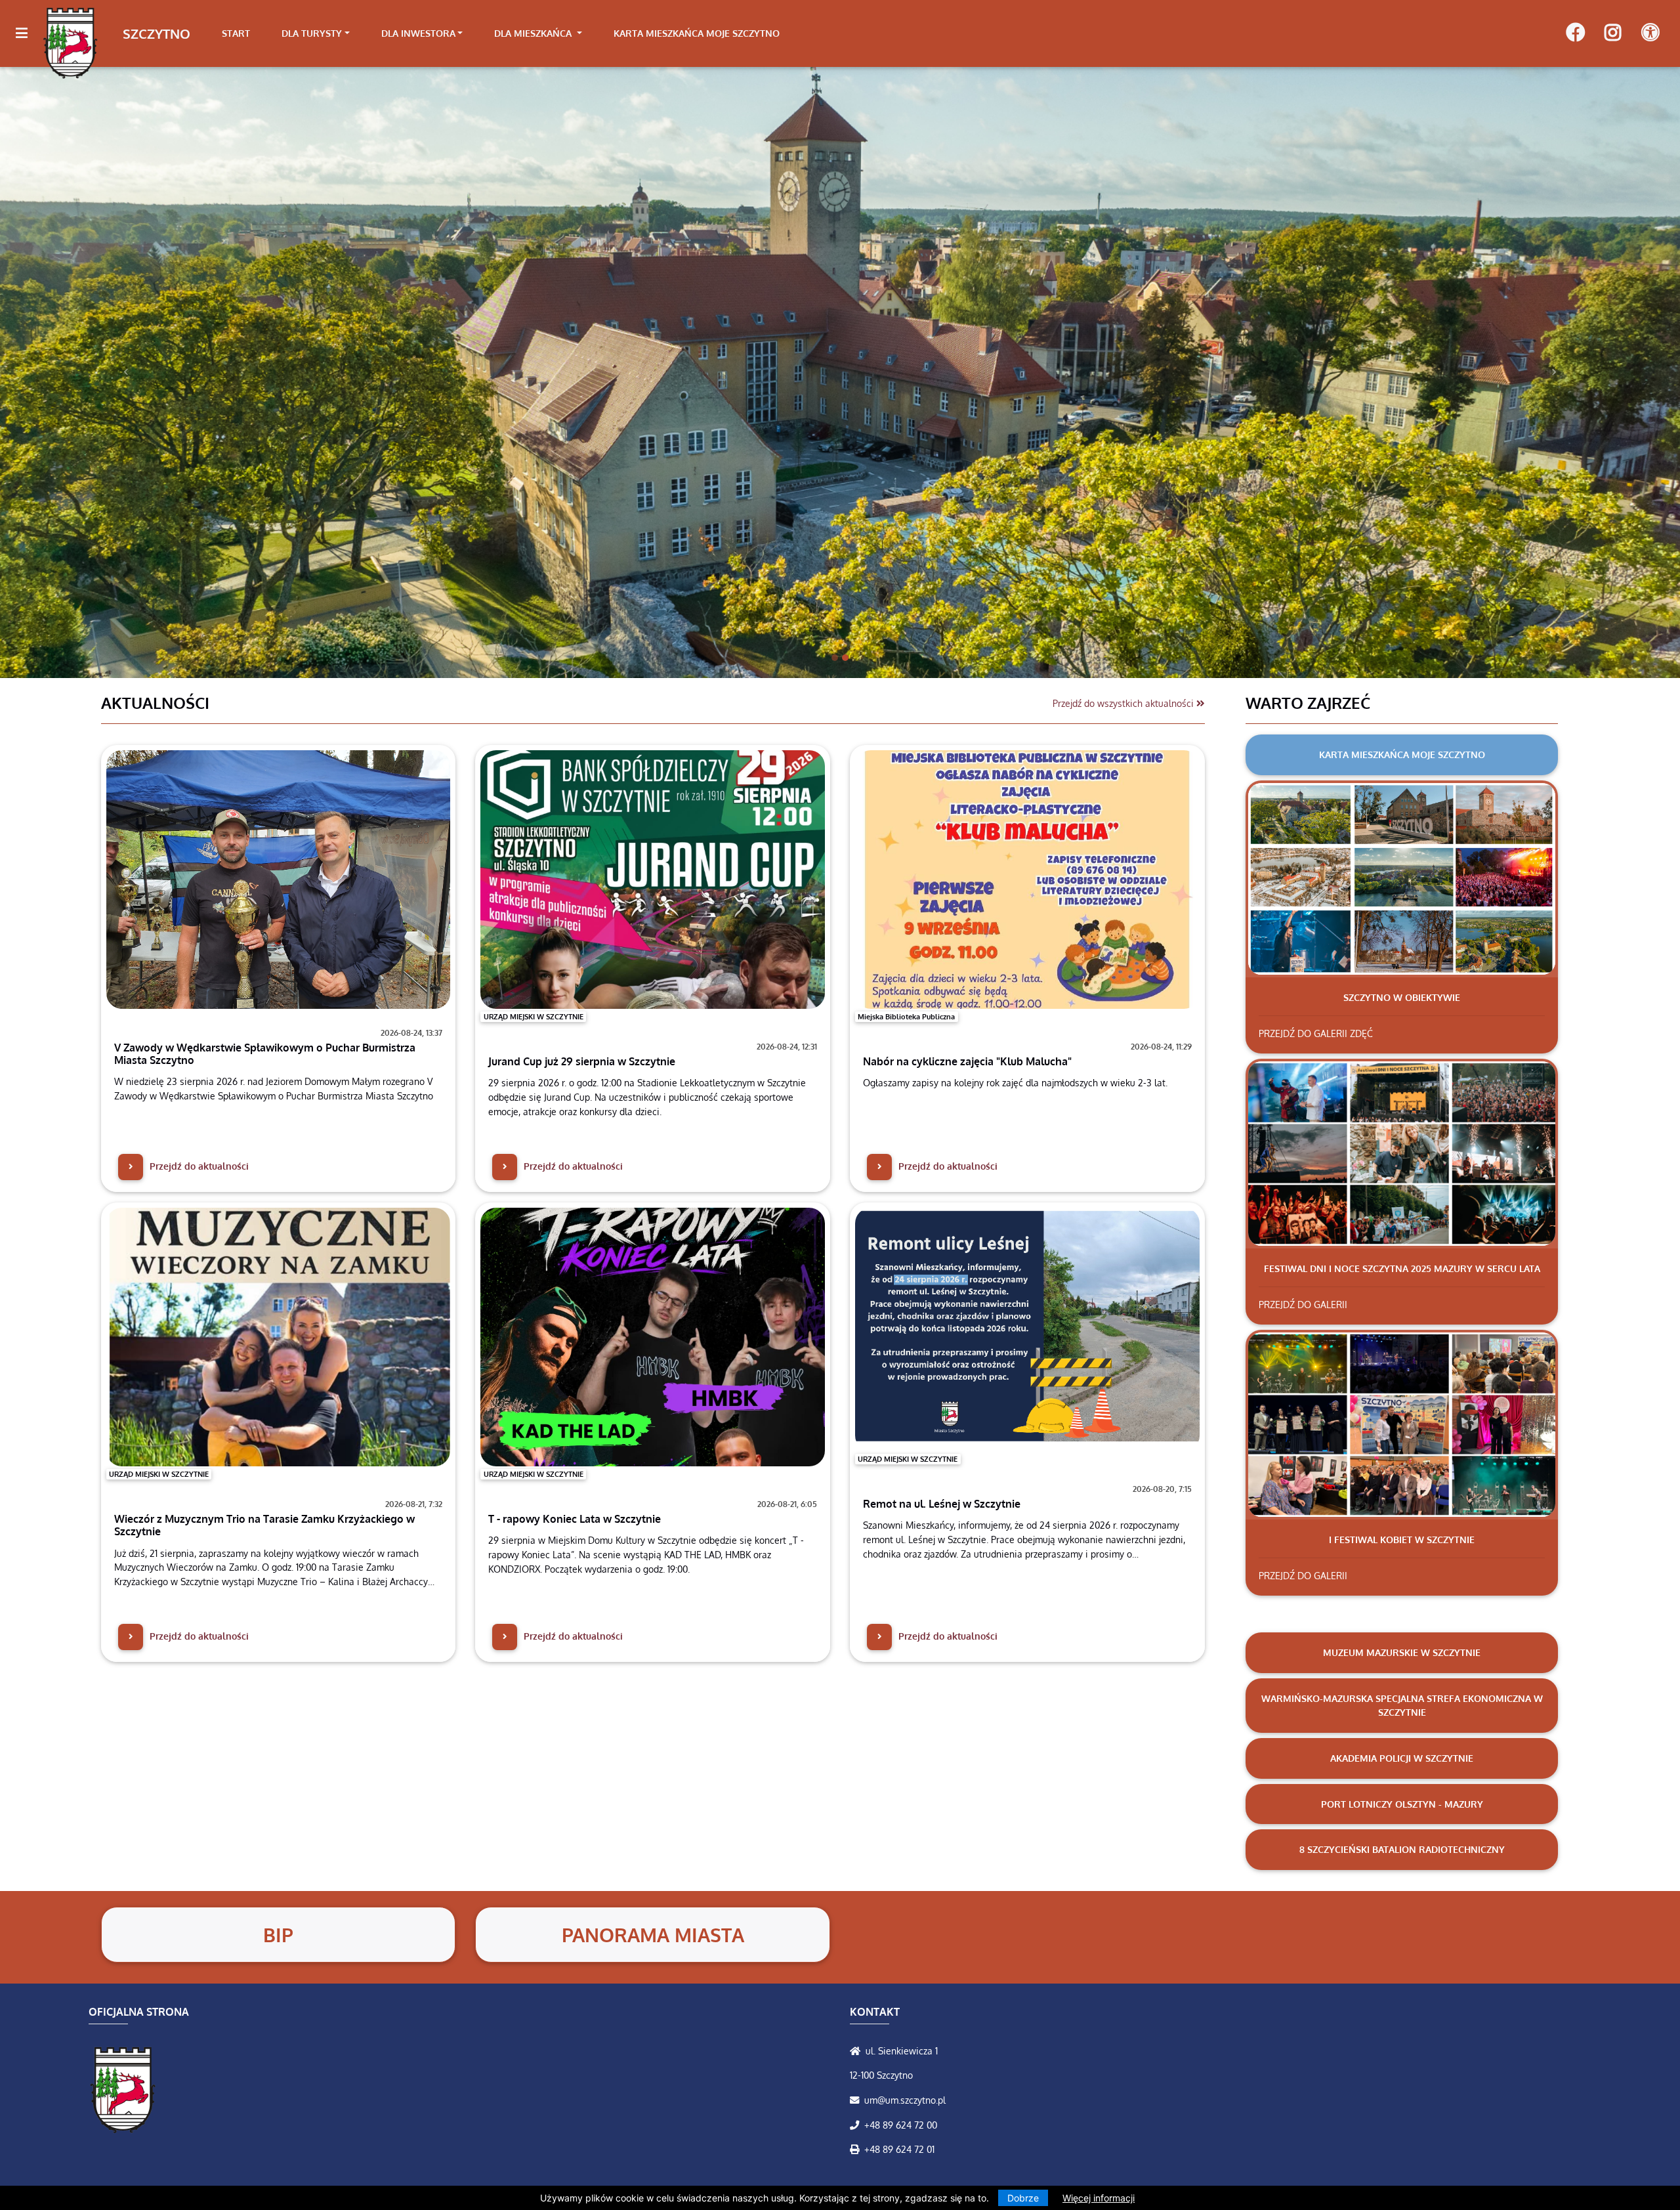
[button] (126, 372)
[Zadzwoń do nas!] (857, 2125)
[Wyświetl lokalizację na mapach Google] (858, 2051)
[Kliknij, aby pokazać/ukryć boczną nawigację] (27, 33)
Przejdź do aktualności (198, 1166)
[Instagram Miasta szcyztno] (1613, 33)
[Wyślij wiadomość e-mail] (857, 2100)
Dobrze (1023, 2198)
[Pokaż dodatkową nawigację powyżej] (1650, 33)
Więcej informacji (1099, 2198)
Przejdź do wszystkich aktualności (1124, 703)
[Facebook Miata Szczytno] (1575, 33)
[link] (316, 33)
